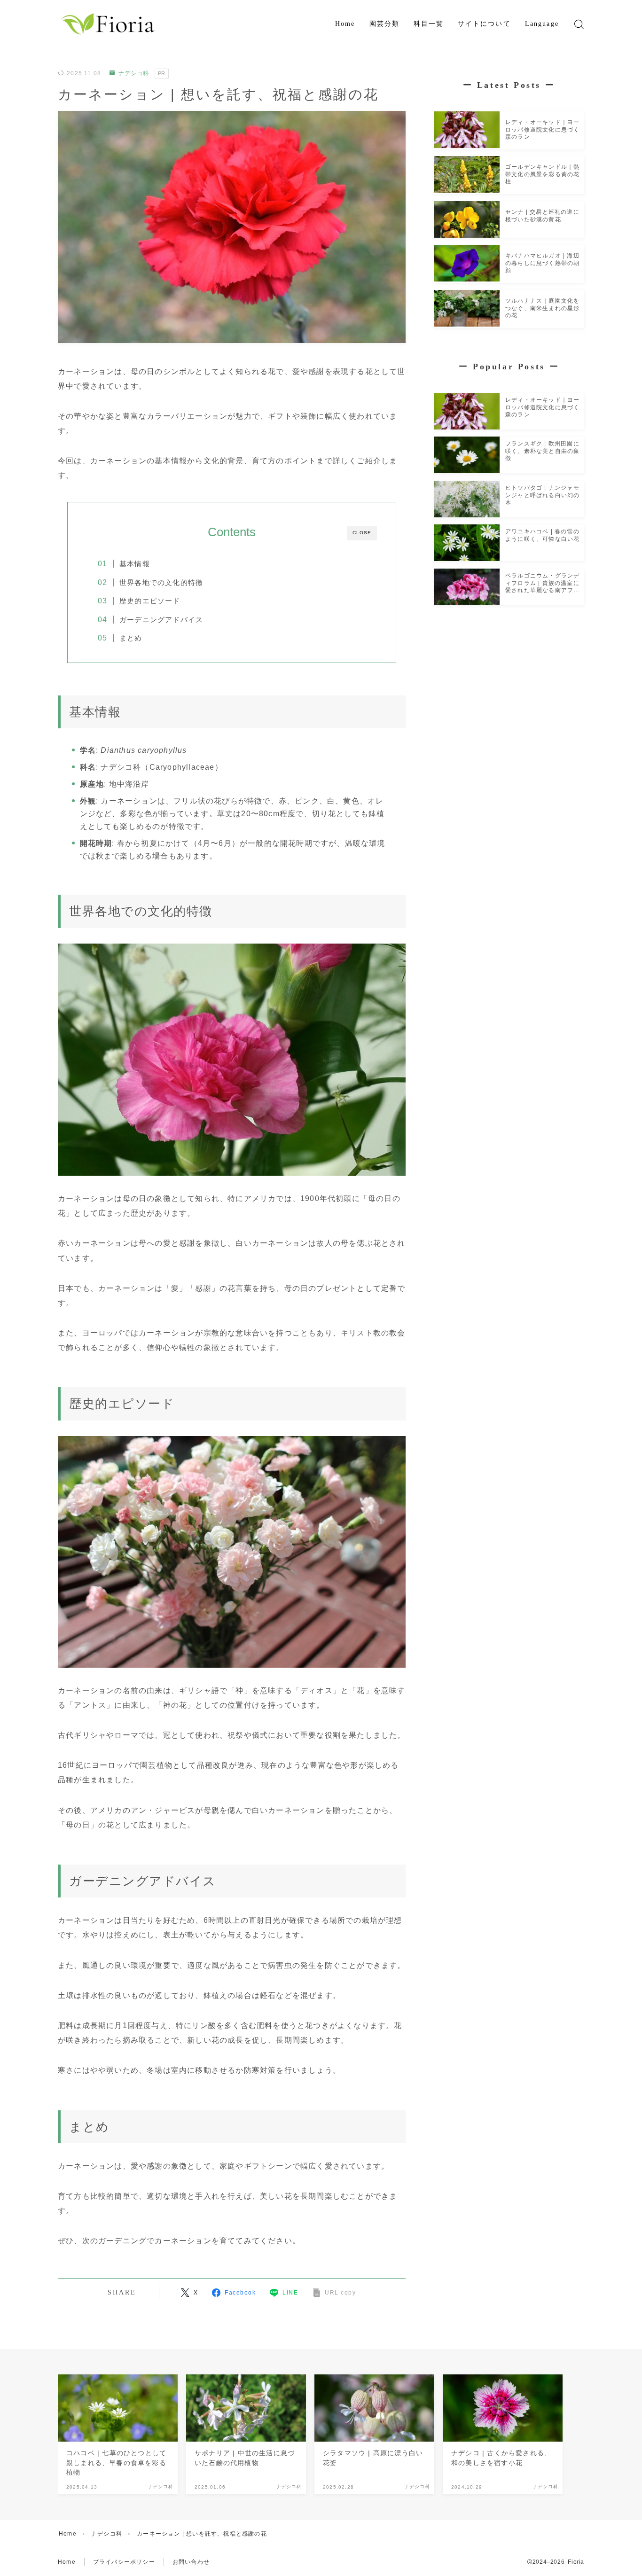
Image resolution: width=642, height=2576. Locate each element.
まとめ (131, 638)
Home (345, 24)
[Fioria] (109, 24)
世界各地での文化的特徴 (161, 582)
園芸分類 (384, 24)
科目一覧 (429, 24)
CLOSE (362, 533)
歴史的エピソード (150, 601)
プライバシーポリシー (124, 2562)
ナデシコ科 (133, 73)
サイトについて (484, 24)
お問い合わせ (191, 2562)
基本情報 (135, 564)
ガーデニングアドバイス (161, 620)
